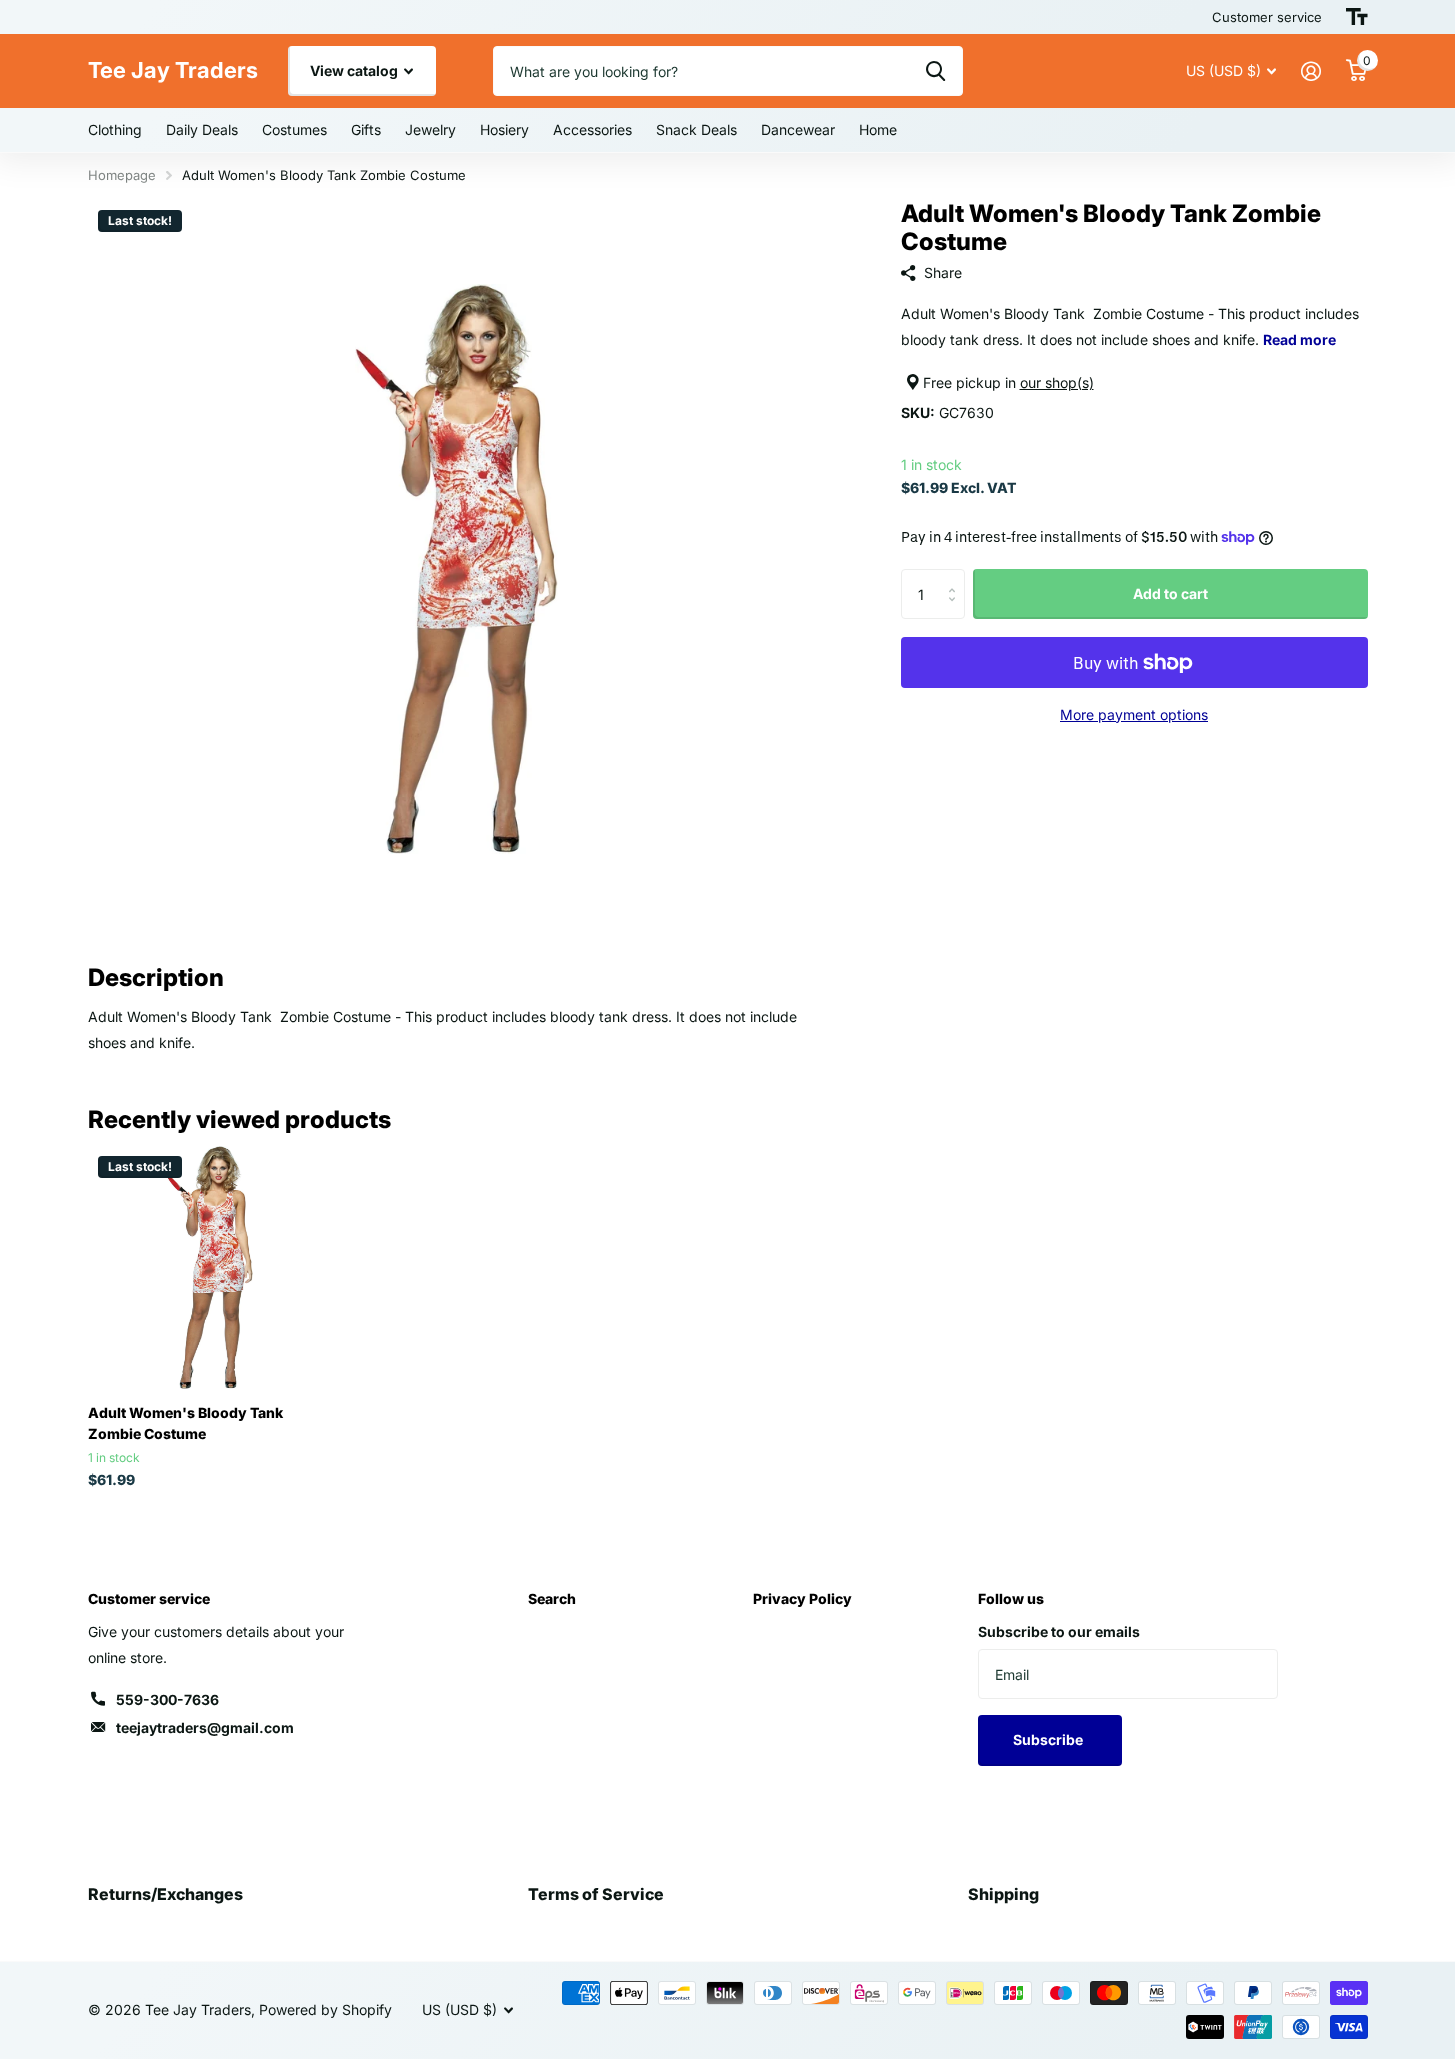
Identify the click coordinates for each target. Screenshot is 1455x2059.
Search (552, 1598)
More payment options (1134, 714)
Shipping (1003, 1894)
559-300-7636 (167, 1699)
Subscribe (1049, 1739)
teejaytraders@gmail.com (205, 1727)
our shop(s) (1057, 382)
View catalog (355, 70)
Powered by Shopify (325, 2009)
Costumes (294, 129)
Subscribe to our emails (1059, 1631)
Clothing (115, 129)
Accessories (592, 129)
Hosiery (504, 129)
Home (878, 129)
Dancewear (798, 129)
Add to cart (1170, 593)
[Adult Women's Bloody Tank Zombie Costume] (209, 1267)
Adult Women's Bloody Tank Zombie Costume (185, 1423)
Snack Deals (696, 129)
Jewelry (430, 129)
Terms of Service (596, 1894)
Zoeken (935, 71)
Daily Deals (202, 129)
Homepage (122, 175)
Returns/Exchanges (165, 1894)
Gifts (366, 129)
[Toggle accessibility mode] (1357, 17)
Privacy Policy (802, 1598)
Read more (1299, 339)
